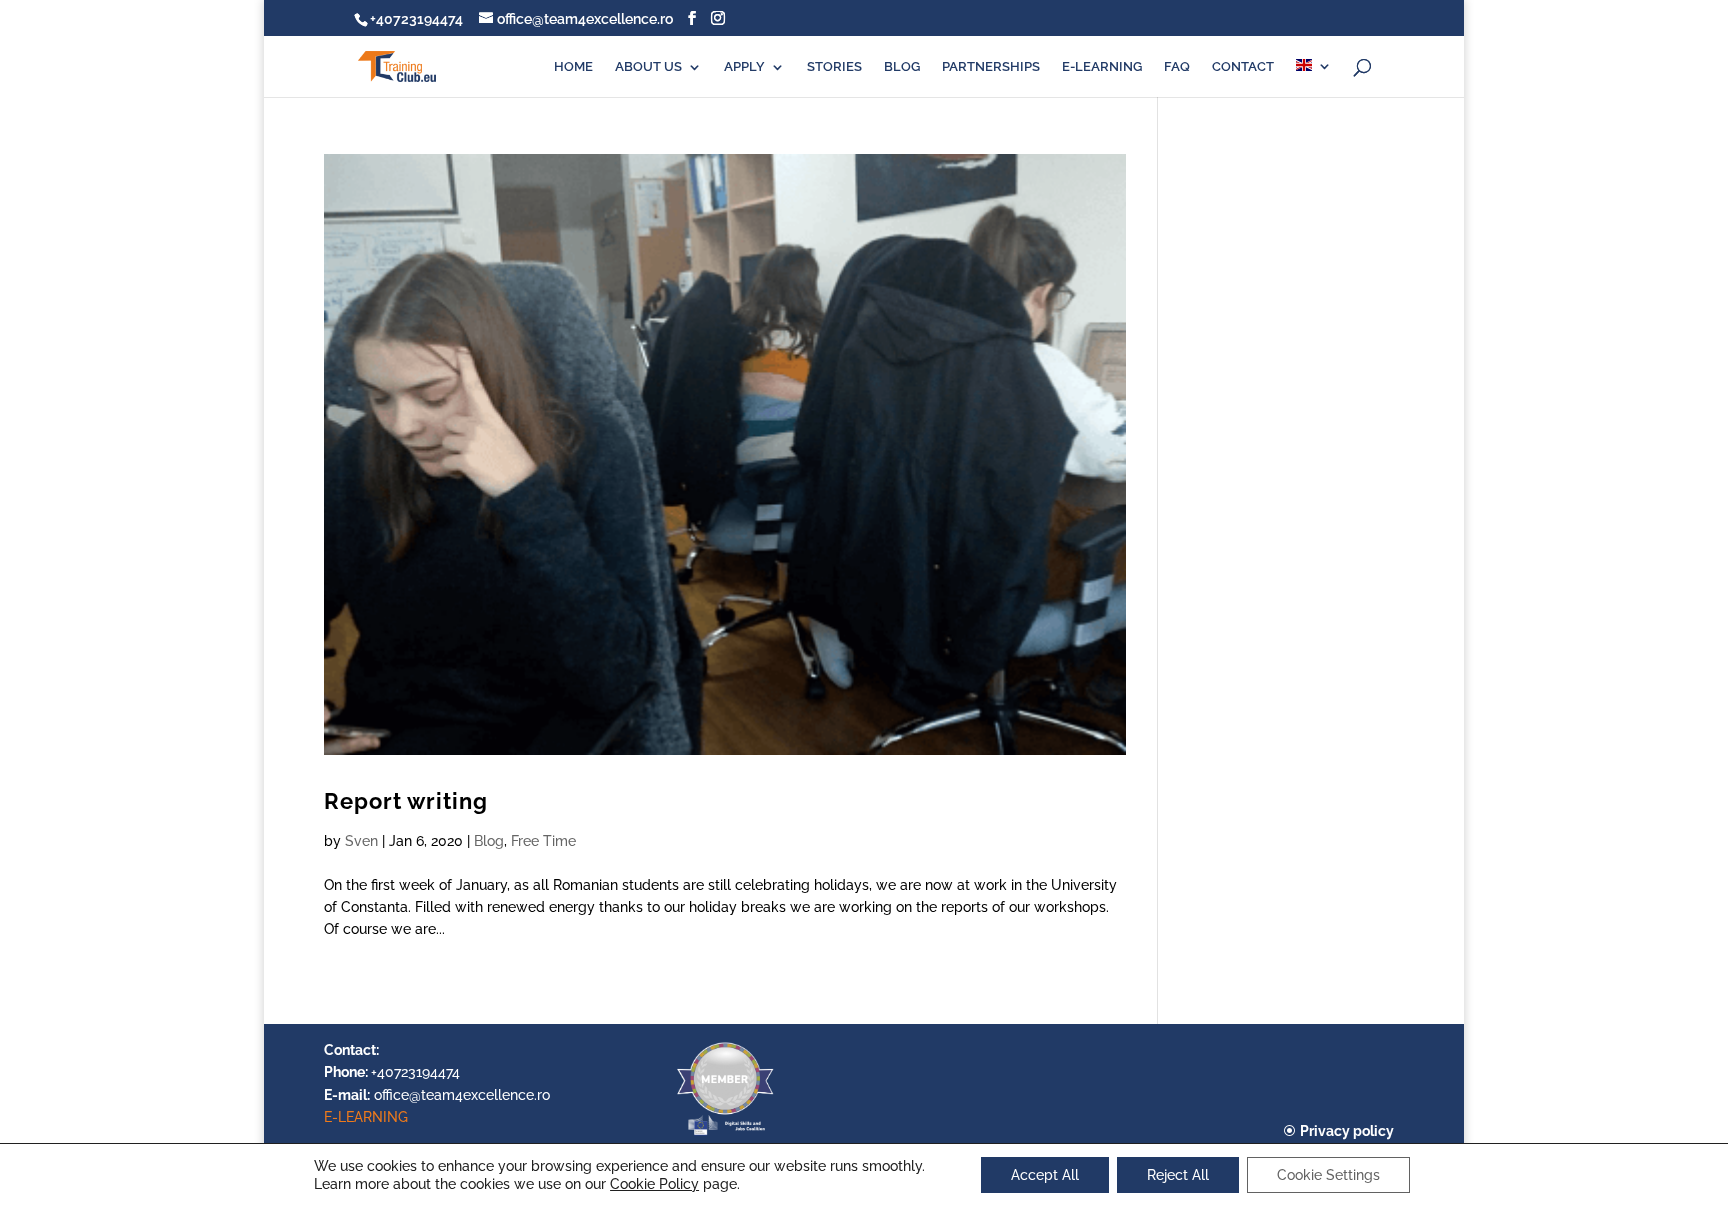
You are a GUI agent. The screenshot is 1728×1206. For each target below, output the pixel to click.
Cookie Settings (1328, 1175)
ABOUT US (648, 67)
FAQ (1177, 67)
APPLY (744, 67)
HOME (573, 67)
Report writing (406, 801)
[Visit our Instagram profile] (718, 18)
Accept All (1045, 1175)
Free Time (543, 841)
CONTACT (1243, 67)
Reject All (1178, 1175)
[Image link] (725, 1134)
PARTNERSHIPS (991, 67)
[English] (1314, 78)
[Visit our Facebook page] (692, 18)
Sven (361, 841)
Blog (489, 841)
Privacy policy (1347, 1131)
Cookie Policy (654, 1184)
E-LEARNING (1102, 67)
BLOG (902, 67)
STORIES (834, 67)
